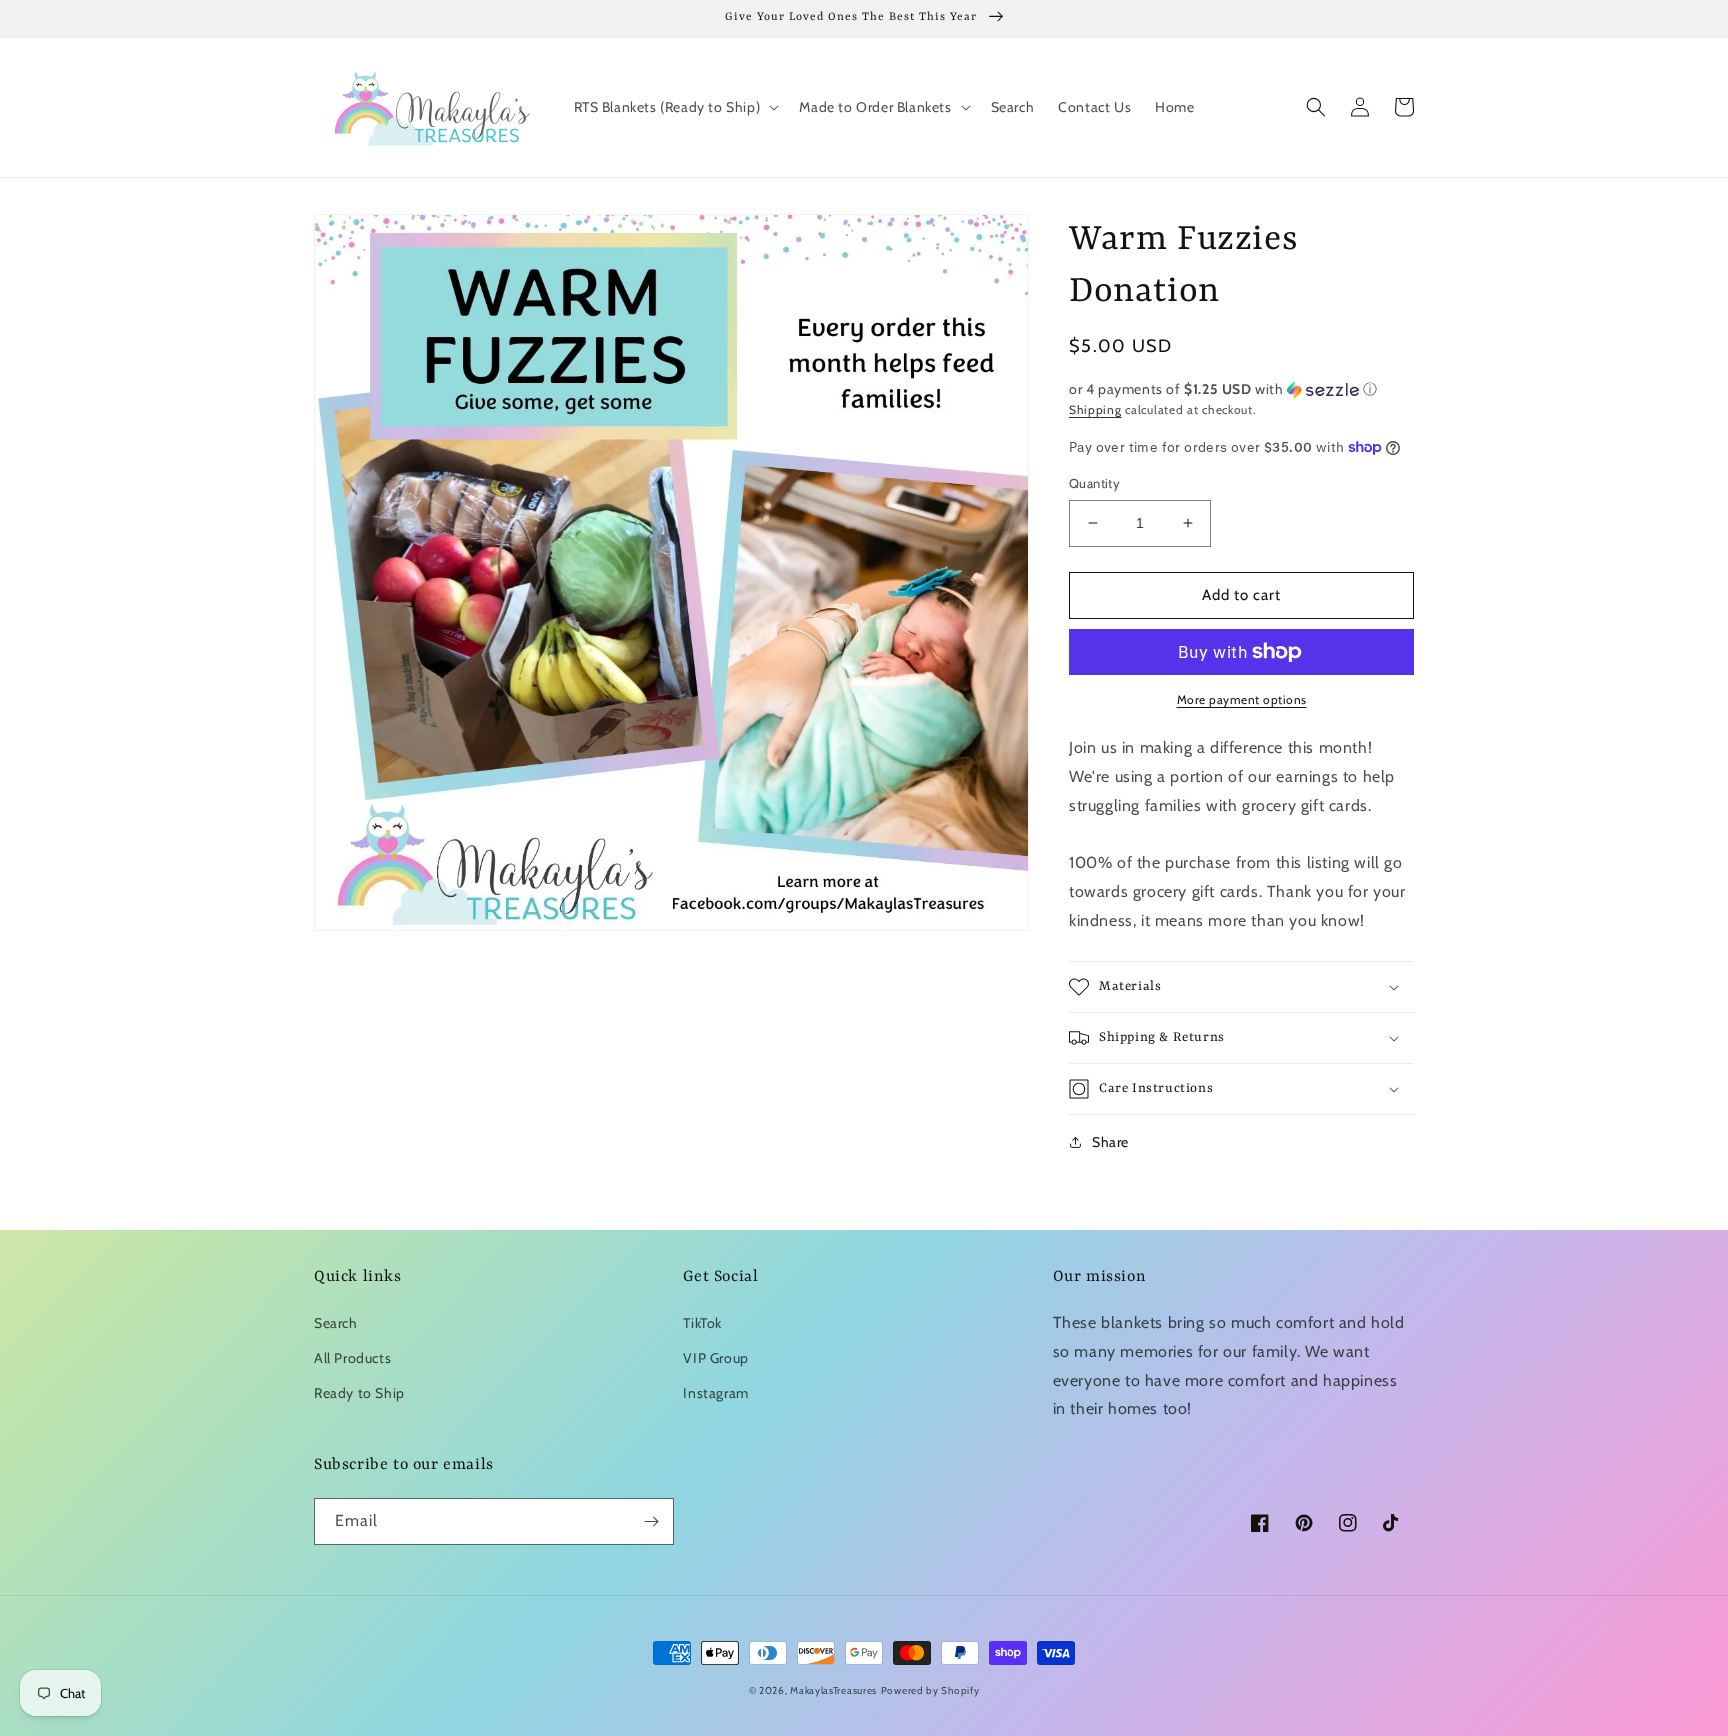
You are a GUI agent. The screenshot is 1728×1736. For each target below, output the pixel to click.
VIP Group (715, 1358)
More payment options (1242, 699)
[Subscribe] (651, 1521)
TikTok (702, 1323)
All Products (352, 1358)
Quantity (1094, 483)
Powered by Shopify (930, 1690)
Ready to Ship (359, 1393)
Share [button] (1110, 1142)
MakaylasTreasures (833, 1690)
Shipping (1095, 409)
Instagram (715, 1393)
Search (336, 1323)
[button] (675, 107)
